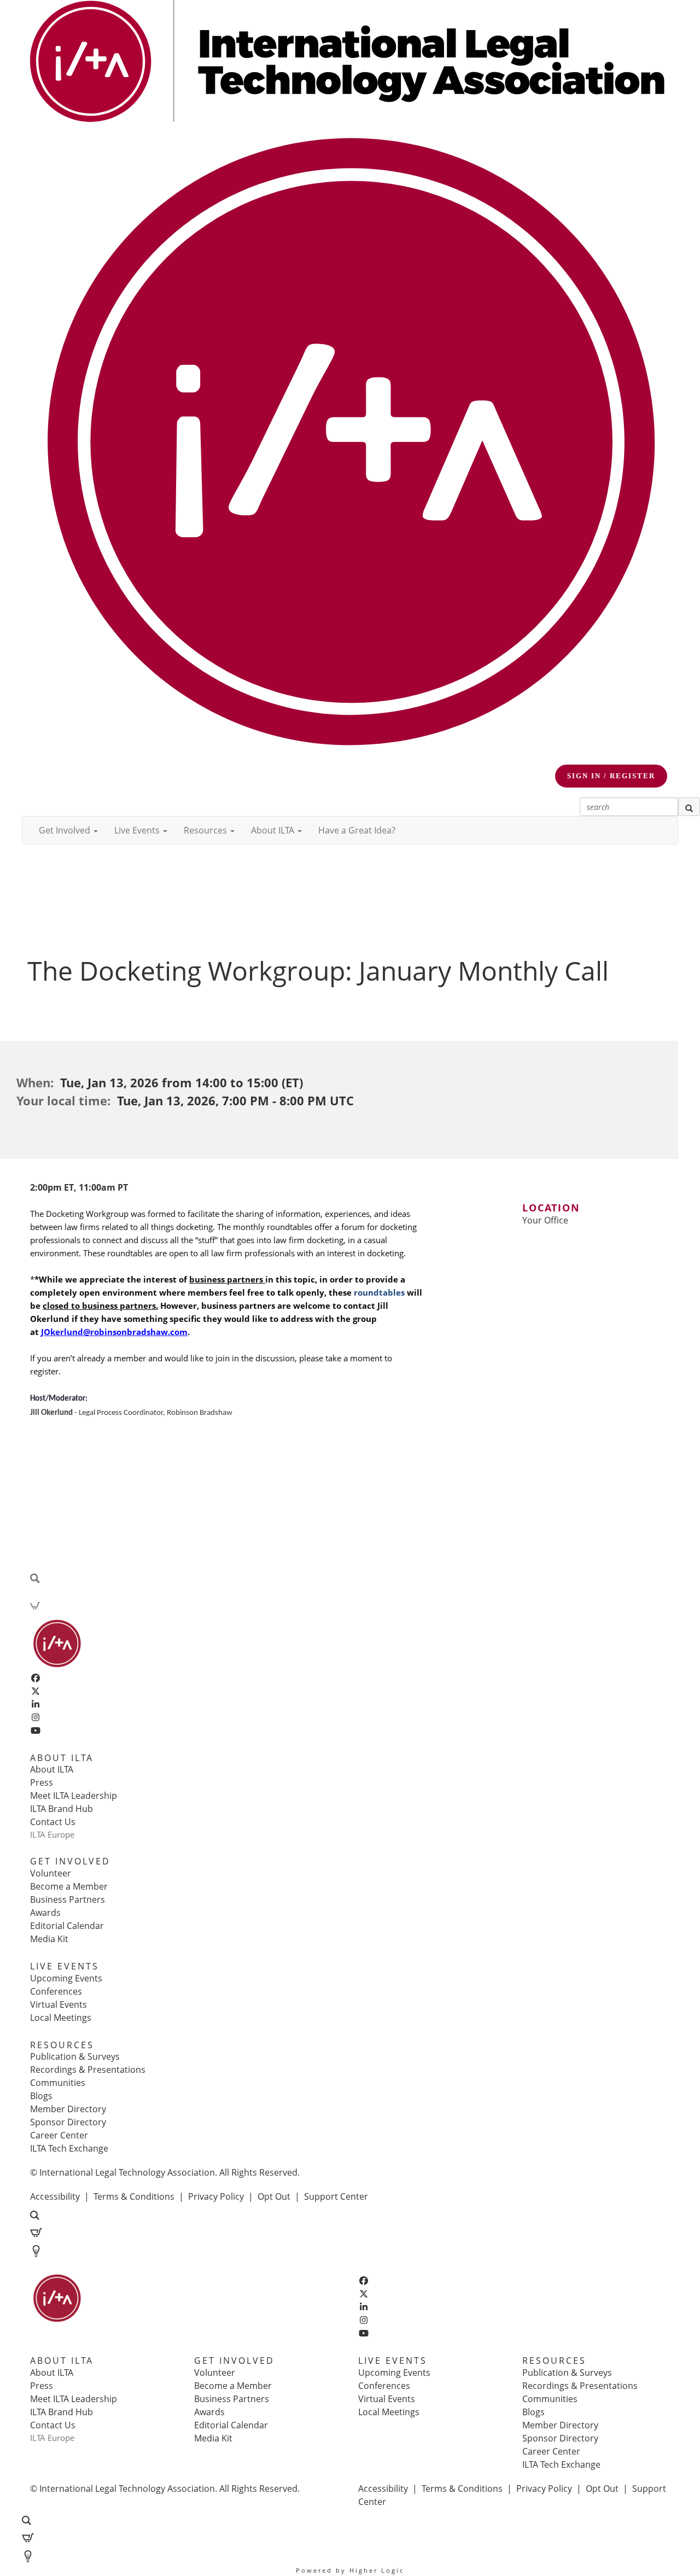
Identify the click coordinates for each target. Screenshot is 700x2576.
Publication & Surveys (75, 2056)
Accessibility (55, 2196)
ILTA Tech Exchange (69, 2148)
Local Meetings (61, 2018)
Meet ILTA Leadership (74, 1796)
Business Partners (68, 1899)
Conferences (56, 1991)
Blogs (41, 2096)
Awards (45, 1913)
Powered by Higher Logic (350, 2570)
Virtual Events (59, 2004)
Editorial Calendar (67, 1926)
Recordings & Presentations (88, 2070)
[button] (68, 830)
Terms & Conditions (134, 2196)
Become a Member (69, 1886)
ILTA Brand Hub (62, 1809)
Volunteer (51, 1873)
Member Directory (68, 2109)
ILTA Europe (52, 1834)
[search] (689, 807)
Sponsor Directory (68, 2122)
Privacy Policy (216, 2196)
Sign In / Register (611, 776)
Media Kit (49, 1939)
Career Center (59, 2135)
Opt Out (274, 2196)
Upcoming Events (66, 1978)
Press (42, 1782)
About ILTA (52, 1769)
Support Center (336, 2196)
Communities (58, 2083)
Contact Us (53, 1822)
